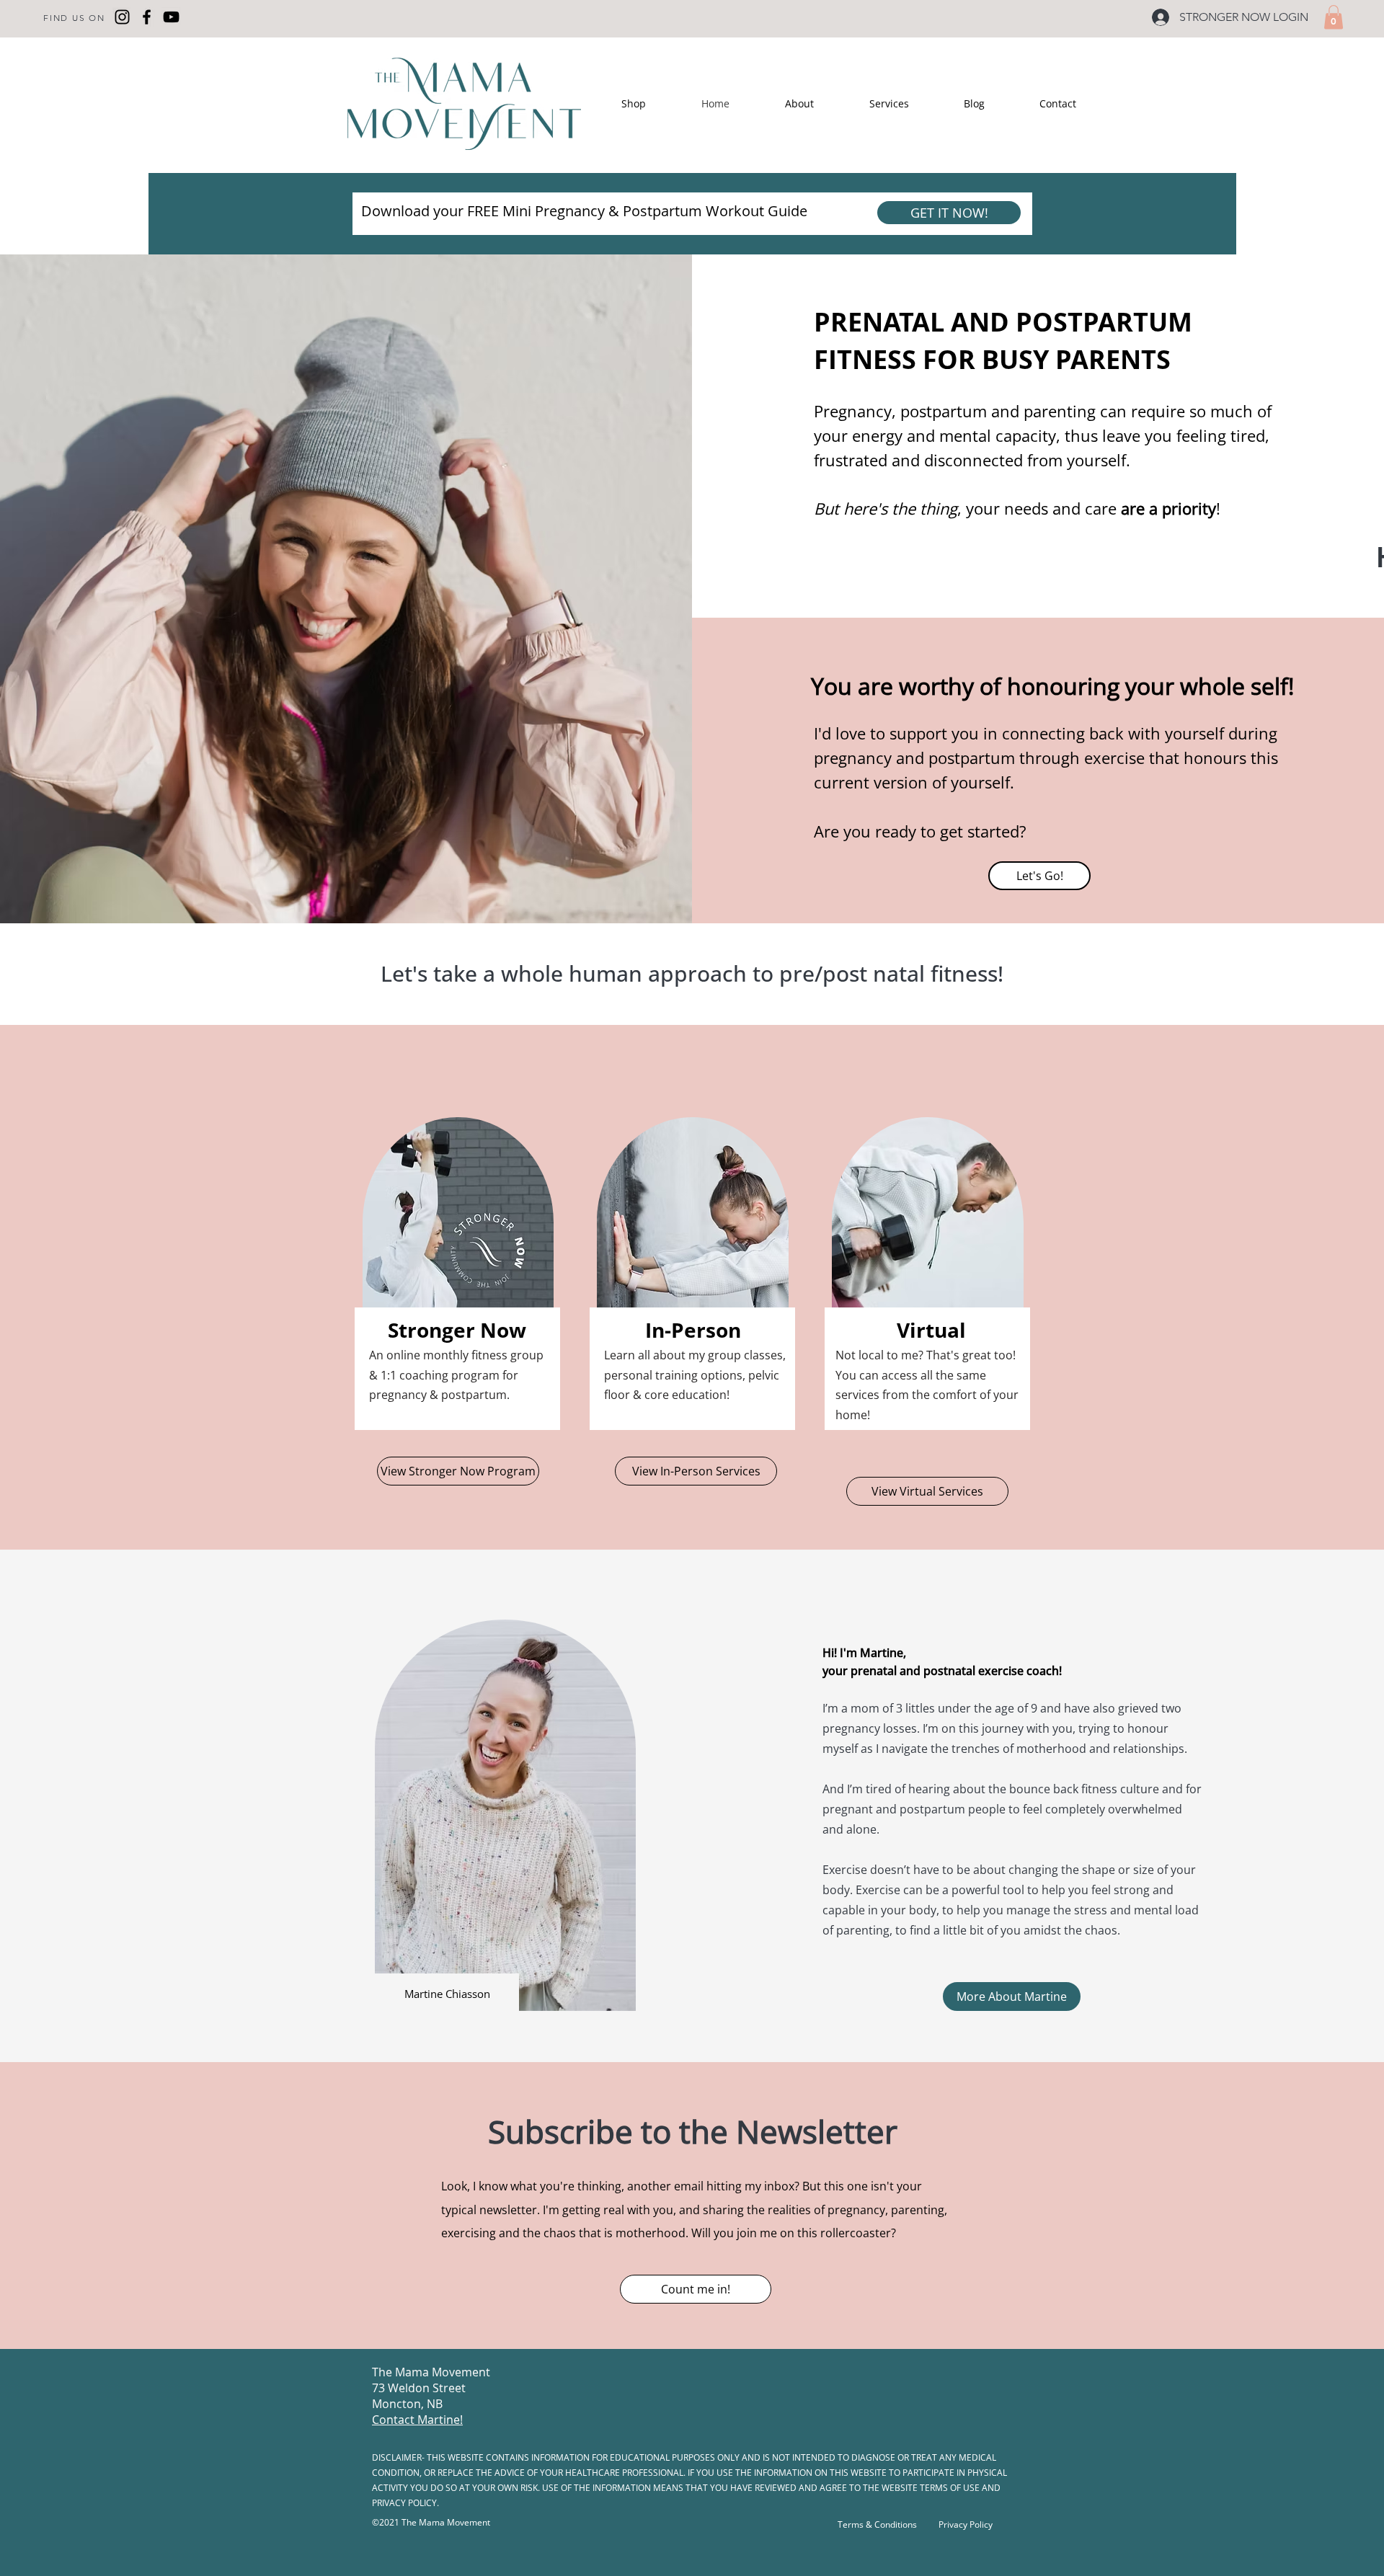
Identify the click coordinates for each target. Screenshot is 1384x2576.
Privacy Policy (966, 2524)
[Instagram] (122, 17)
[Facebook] (147, 17)
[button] (1334, 17)
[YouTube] (171, 17)
